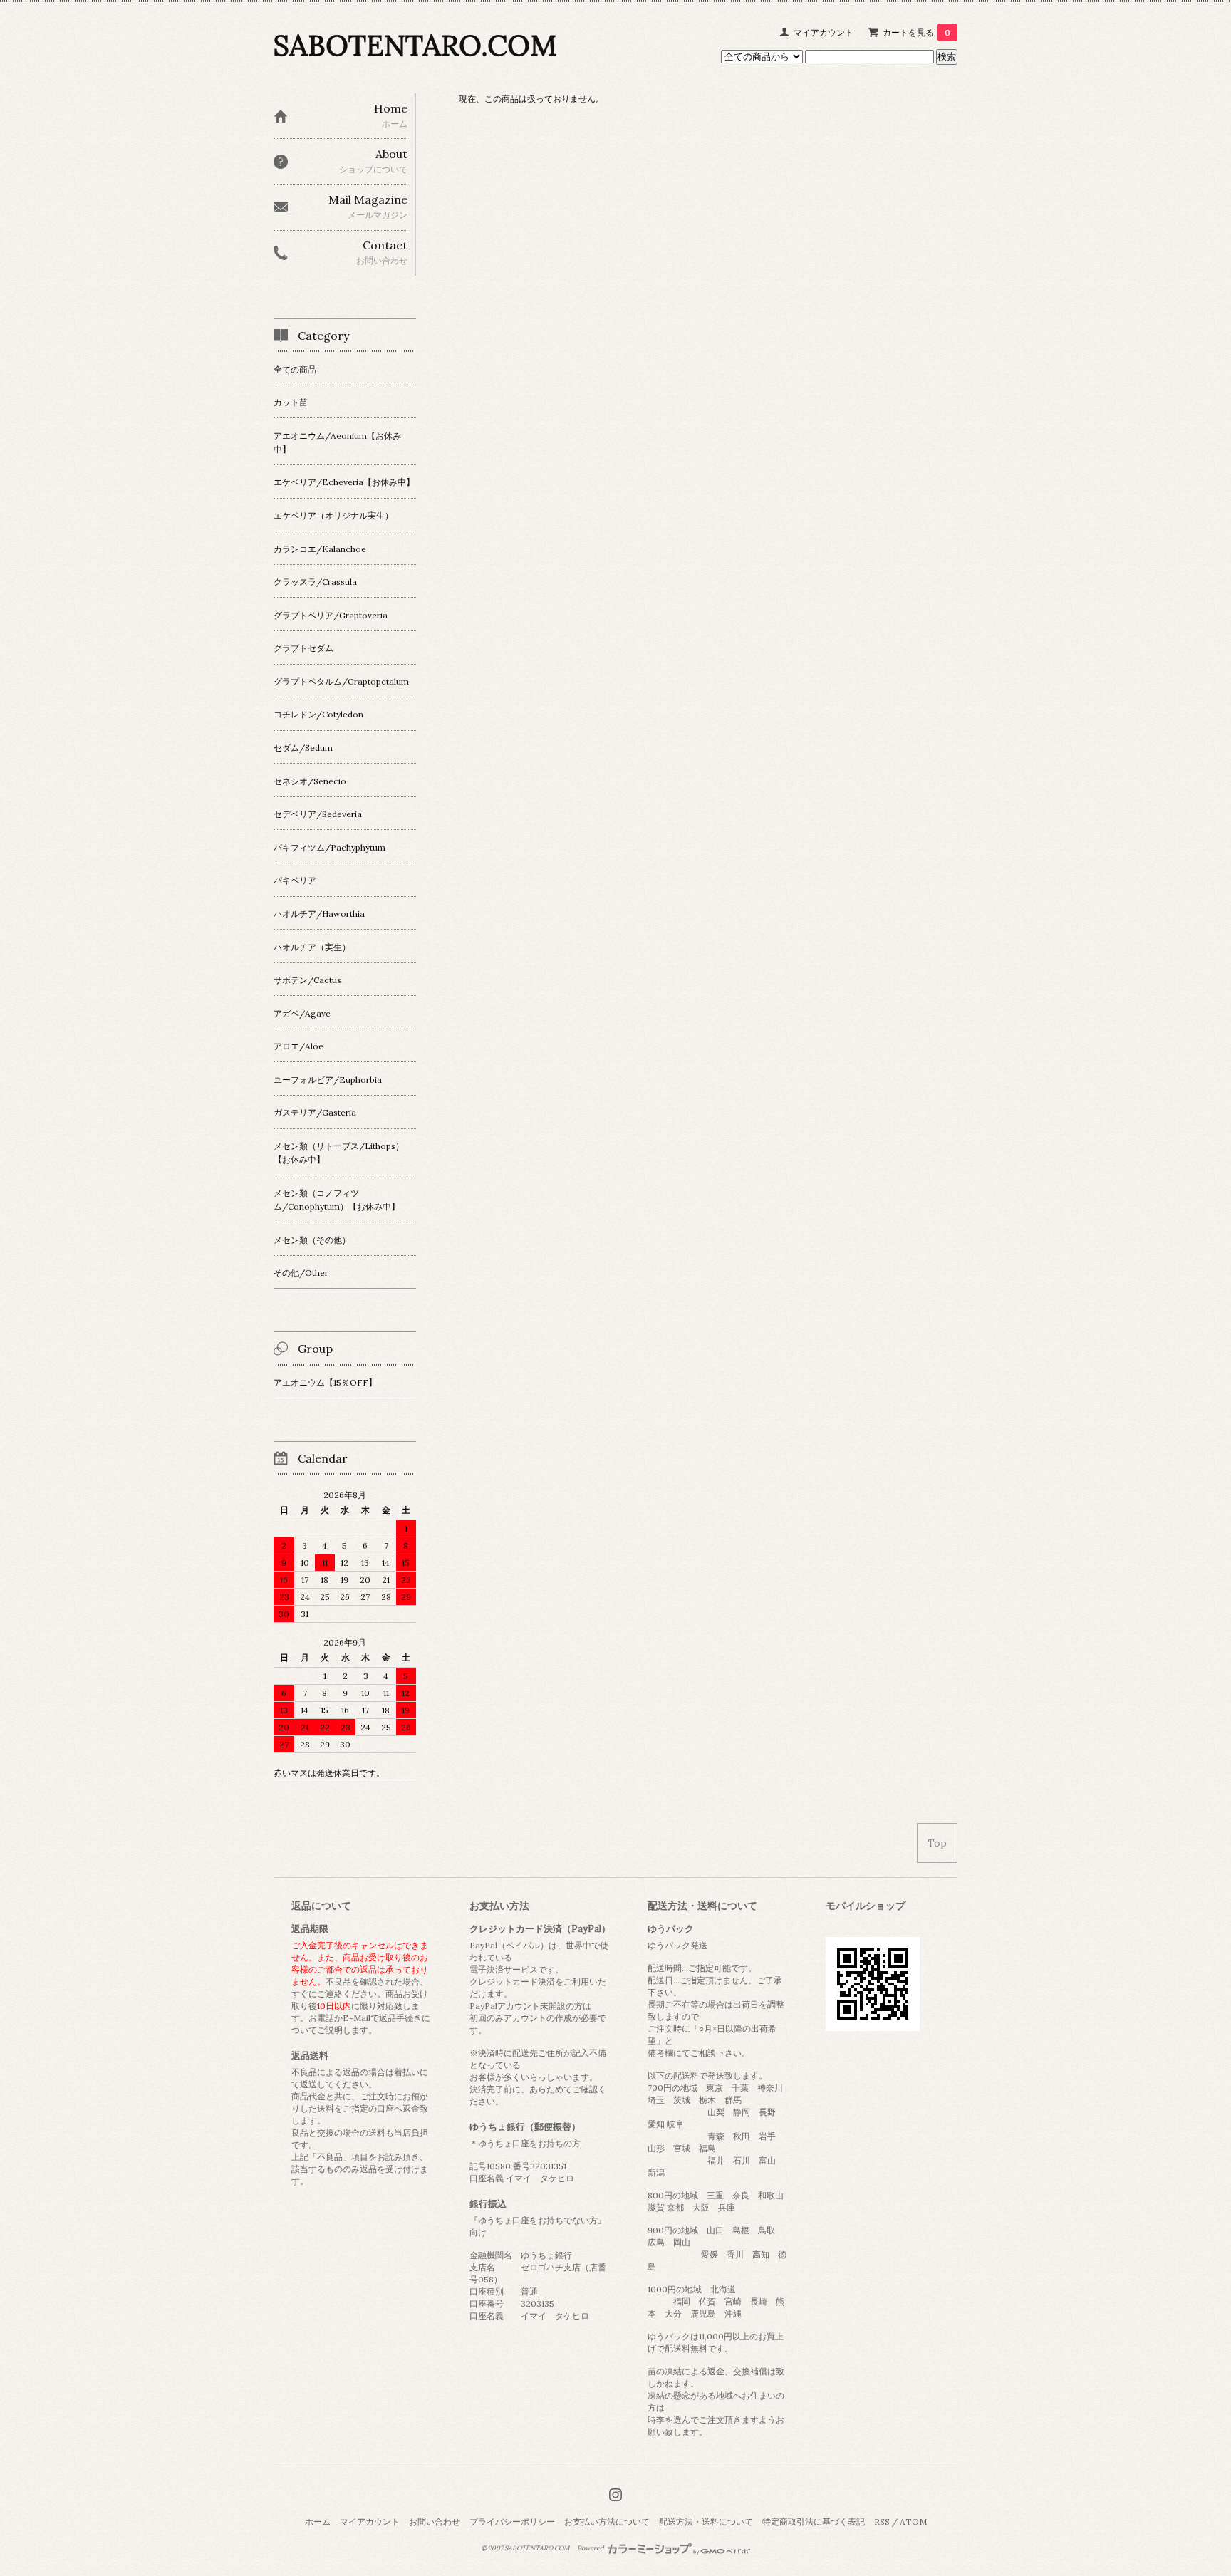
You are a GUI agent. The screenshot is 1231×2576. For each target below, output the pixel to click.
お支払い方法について (607, 2522)
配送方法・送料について (706, 2522)
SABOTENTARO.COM (415, 45)
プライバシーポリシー (512, 2522)
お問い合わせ (435, 2522)
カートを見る (916, 32)
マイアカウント (824, 32)
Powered (591, 2548)
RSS (882, 2522)
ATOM (913, 2522)
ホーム (318, 2522)
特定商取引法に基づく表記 (814, 2522)
